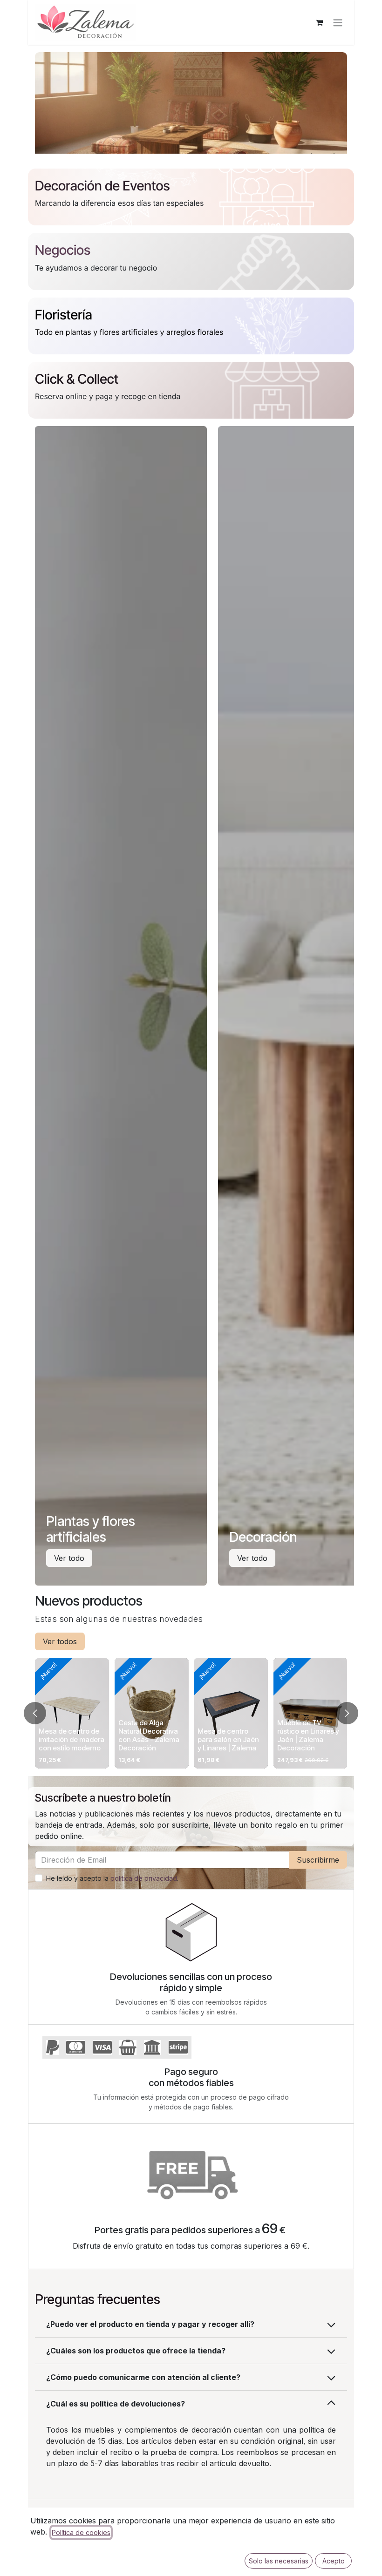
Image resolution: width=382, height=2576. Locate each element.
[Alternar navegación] (338, 22)
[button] (35, 1713)
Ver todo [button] (69, 1558)
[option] (191, 1713)
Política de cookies (81, 2532)
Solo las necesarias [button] (279, 2561)
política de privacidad (144, 1878)
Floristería (64, 315)
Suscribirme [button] (318, 1860)
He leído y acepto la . (112, 1878)
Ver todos (60, 1641)
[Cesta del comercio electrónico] (319, 22)
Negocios (63, 250)
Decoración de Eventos (102, 186)
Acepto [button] (334, 2561)
